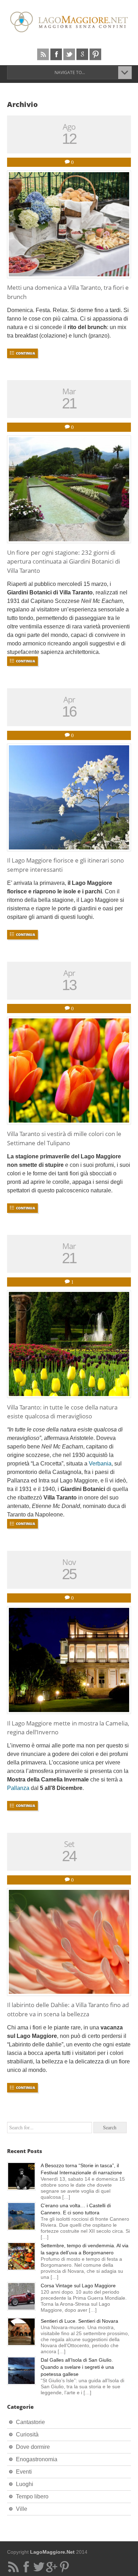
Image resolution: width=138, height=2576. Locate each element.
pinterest (95, 54)
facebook (56, 54)
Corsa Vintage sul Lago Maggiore (78, 2286)
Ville (22, 2509)
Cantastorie (30, 2422)
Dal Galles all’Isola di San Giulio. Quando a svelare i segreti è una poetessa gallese (77, 2367)
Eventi (24, 2472)
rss (43, 54)
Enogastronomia (37, 2459)
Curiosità (27, 2434)
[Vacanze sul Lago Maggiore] (69, 22)
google (82, 54)
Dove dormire (33, 2447)
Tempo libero (32, 2496)
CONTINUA (25, 353)
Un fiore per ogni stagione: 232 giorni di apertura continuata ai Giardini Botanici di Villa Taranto (64, 561)
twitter (69, 54)
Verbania (100, 1464)
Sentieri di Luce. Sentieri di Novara (79, 2321)
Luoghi (25, 2484)
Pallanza (18, 1788)
